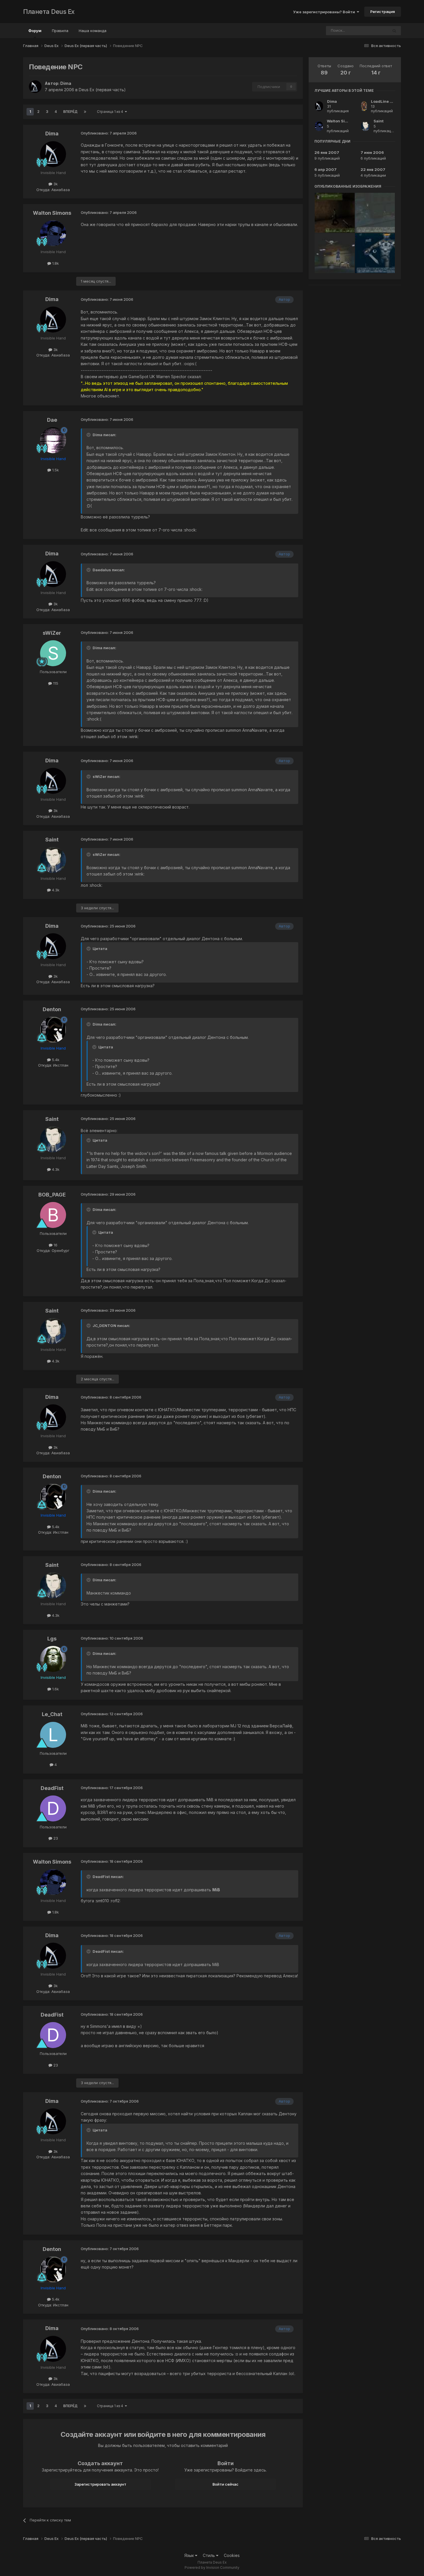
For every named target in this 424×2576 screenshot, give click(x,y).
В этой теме (370, 30)
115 (55, 683)
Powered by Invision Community (212, 2567)
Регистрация (383, 12)
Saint (52, 840)
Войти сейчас (226, 2484)
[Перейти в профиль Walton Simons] (53, 233)
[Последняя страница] (85, 112)
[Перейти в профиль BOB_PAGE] (53, 1215)
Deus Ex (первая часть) (102, 90)
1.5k (55, 470)
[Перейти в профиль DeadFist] (53, 1808)
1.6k (55, 1689)
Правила (60, 31)
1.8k (55, 263)
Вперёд (70, 112)
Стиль (209, 2555)
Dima (66, 83)
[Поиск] (394, 31)
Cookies (232, 2555)
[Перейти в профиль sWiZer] (53, 653)
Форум (35, 31)
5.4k (55, 1060)
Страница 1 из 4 (111, 112)
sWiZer (52, 633)
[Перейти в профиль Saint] (53, 860)
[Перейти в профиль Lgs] (53, 1659)
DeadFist (52, 1788)
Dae (52, 420)
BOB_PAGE (52, 1195)
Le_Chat (52, 1714)
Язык (190, 2555)
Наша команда (93, 31)
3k (55, 184)
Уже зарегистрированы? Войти (325, 12)
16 (55, 1245)
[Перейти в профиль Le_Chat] (53, 1735)
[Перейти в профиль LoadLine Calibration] (364, 106)
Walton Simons (52, 213)
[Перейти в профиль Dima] (35, 87)
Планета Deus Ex (49, 12)
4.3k (55, 890)
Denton (52, 1009)
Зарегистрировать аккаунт (100, 2484)
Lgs (52, 1639)
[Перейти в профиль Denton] (53, 1030)
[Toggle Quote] (89, 435)
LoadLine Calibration (391, 101)
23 (55, 1838)
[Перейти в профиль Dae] (53, 440)
